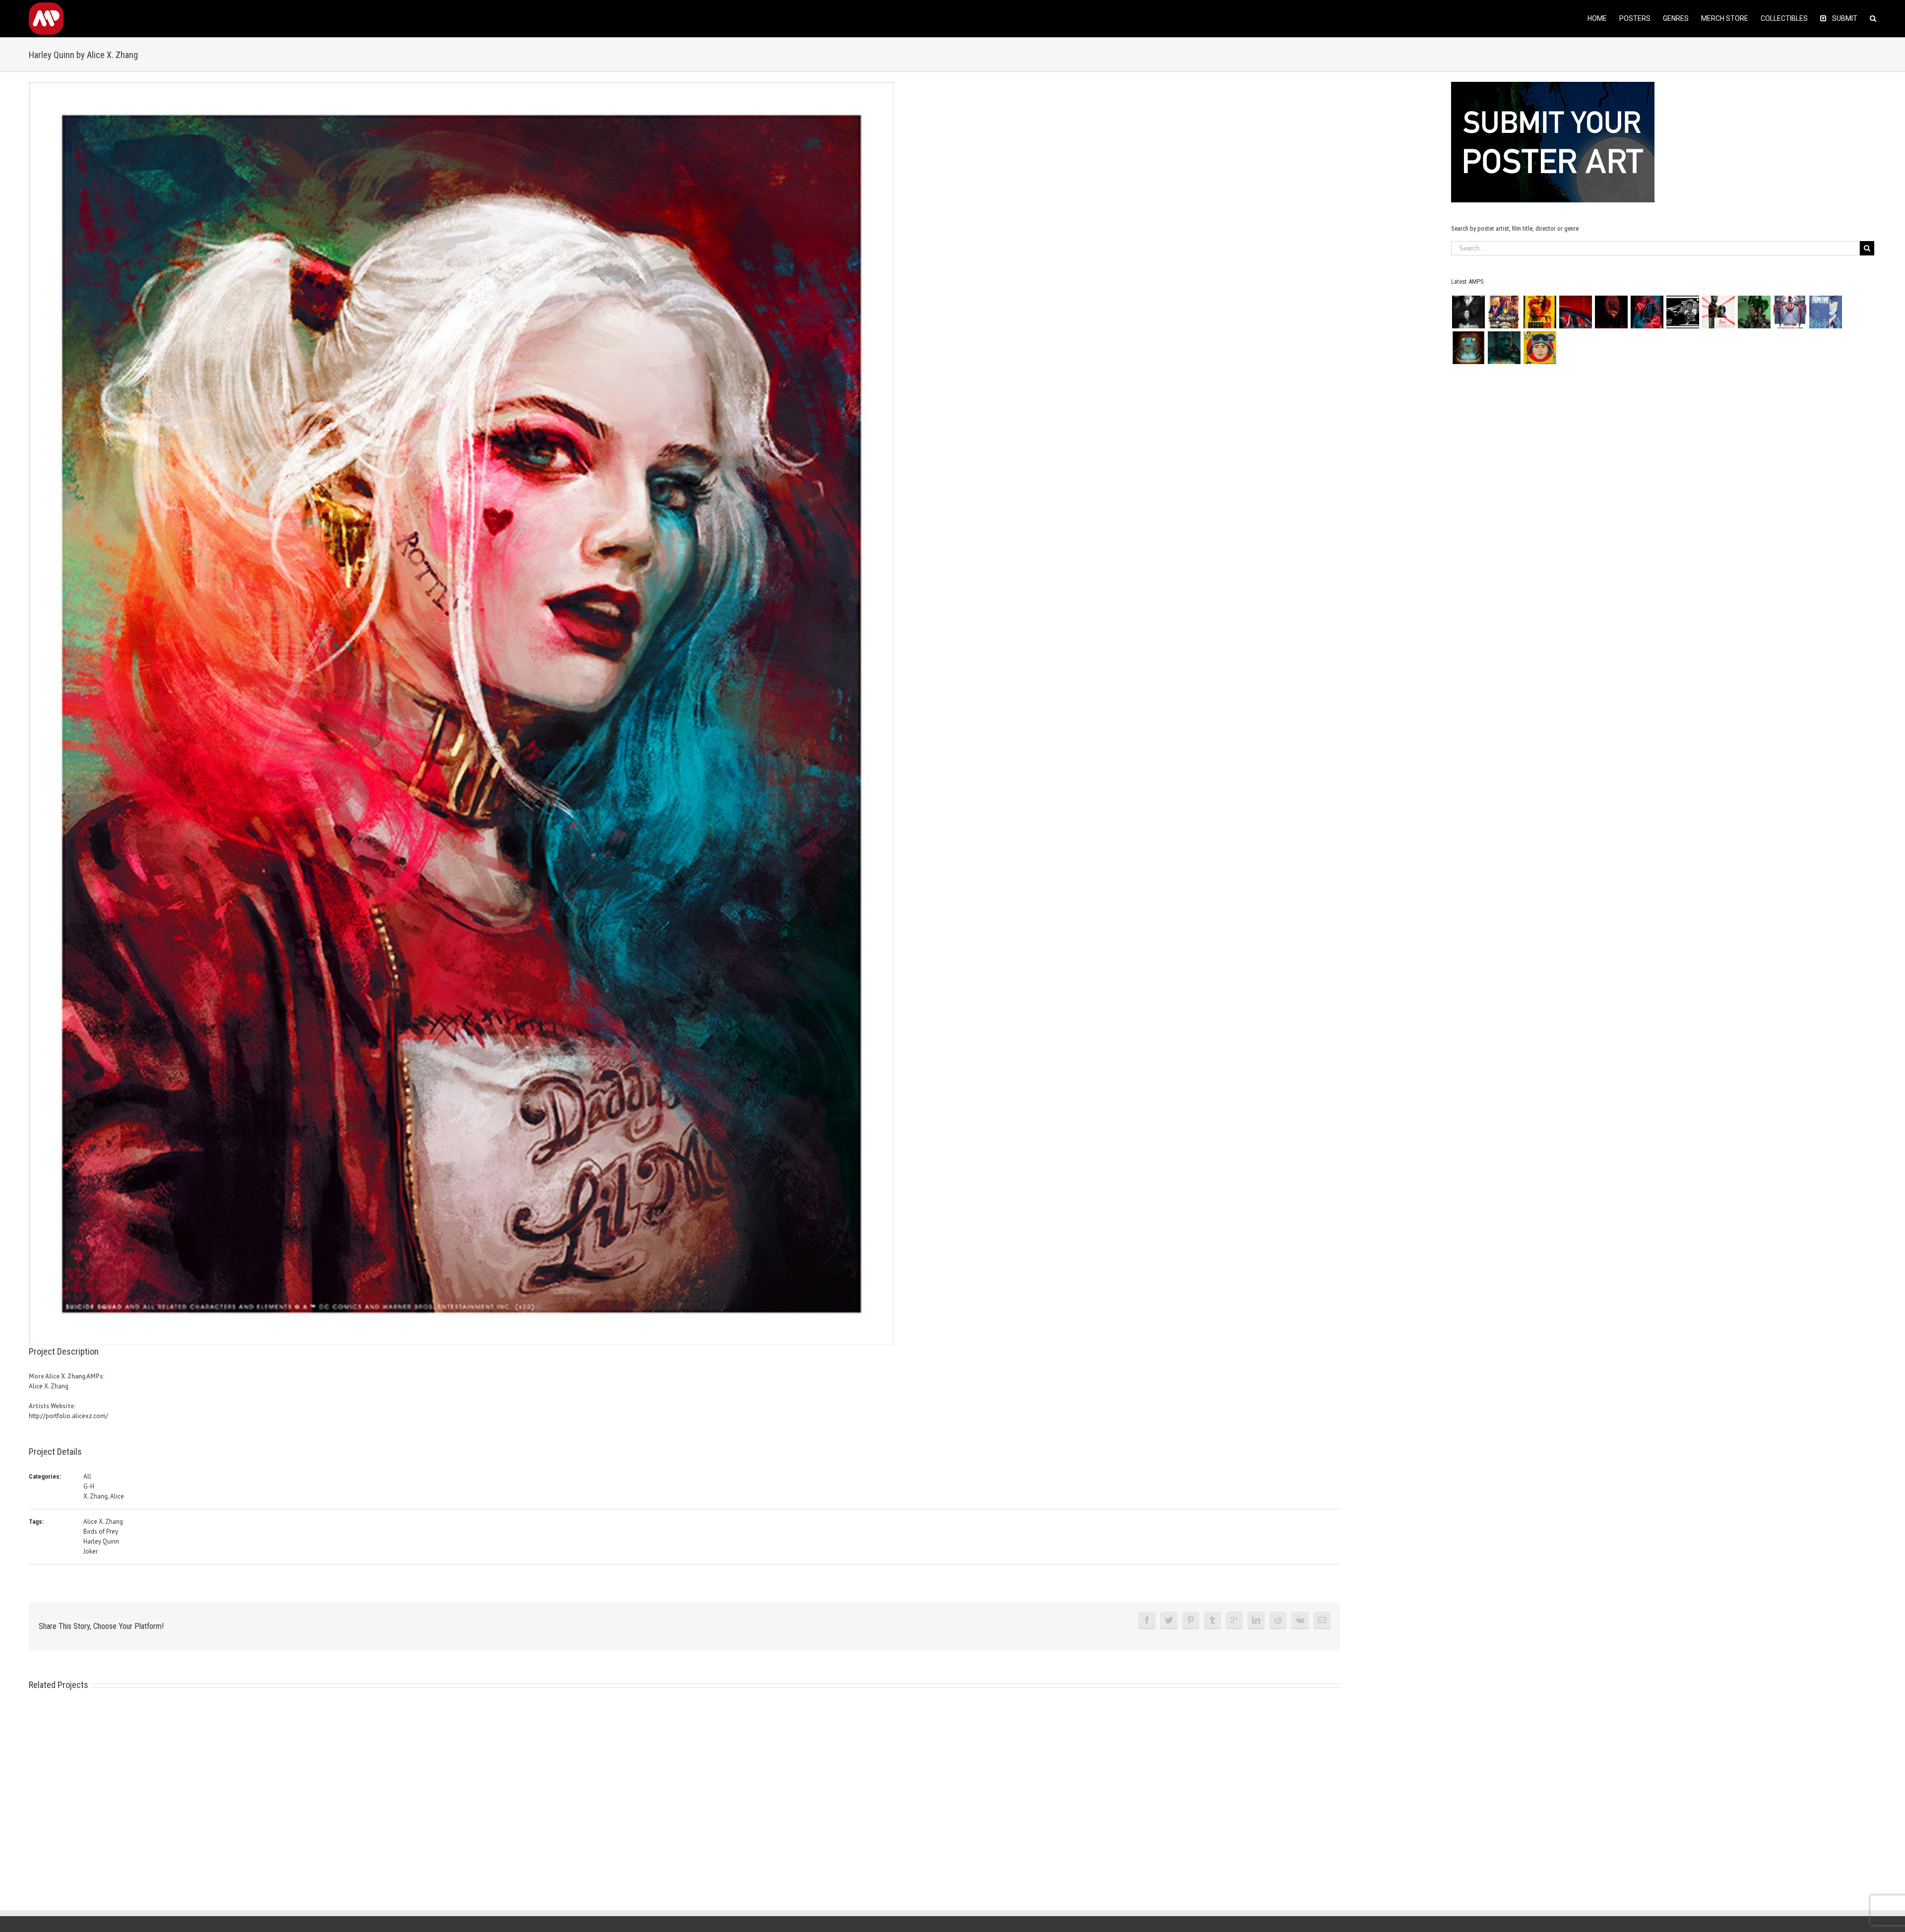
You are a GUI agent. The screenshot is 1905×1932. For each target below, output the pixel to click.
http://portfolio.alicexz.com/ (68, 1416)
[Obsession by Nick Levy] (1540, 312)
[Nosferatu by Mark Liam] (1468, 312)
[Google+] (1234, 1620)
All (87, 1476)
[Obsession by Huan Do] (1575, 312)
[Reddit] (1278, 1620)
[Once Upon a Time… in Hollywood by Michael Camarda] (1504, 312)
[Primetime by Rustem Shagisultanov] (1825, 312)
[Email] (1322, 1620)
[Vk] (1300, 1620)
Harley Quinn (101, 1541)
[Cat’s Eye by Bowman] (1468, 348)
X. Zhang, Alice (104, 1496)
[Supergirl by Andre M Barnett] (1611, 312)
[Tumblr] (1212, 1620)
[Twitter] (1169, 1620)
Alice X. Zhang (49, 1386)
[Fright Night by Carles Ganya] (1683, 312)
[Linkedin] (1256, 1620)
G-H (89, 1486)
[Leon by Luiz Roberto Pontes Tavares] (1718, 312)
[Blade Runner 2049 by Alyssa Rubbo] (1504, 348)
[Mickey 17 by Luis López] (1540, 348)
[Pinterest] (1191, 1620)
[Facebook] (1147, 1620)
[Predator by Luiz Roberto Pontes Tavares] (1754, 312)
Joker (91, 1551)
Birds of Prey (101, 1531)
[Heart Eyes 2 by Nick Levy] (1647, 312)
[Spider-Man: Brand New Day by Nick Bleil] (1790, 312)
